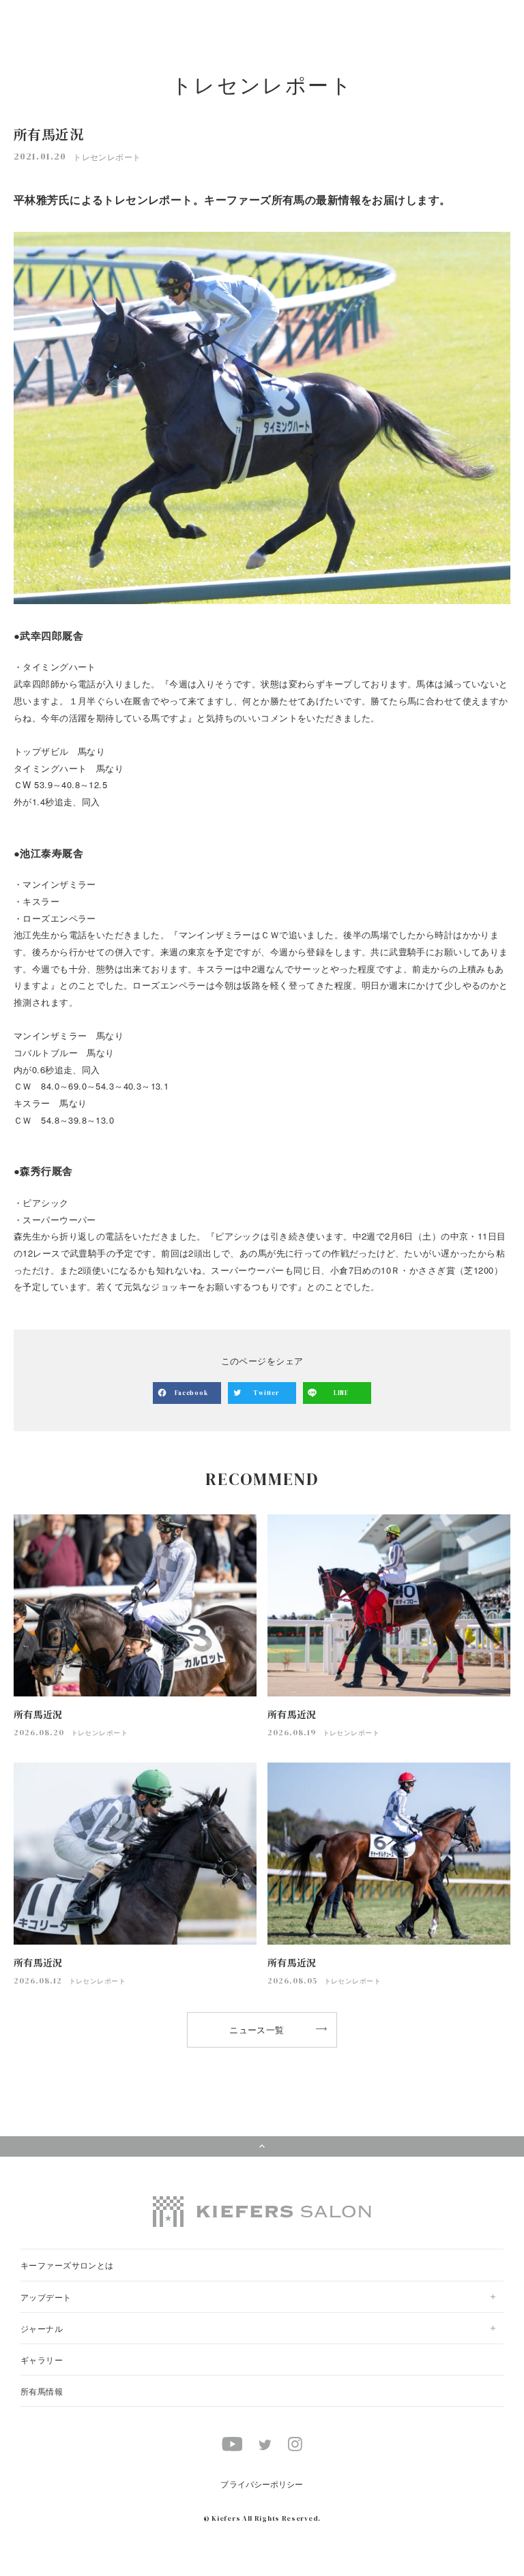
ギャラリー (42, 2360)
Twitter (266, 1393)
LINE (341, 1393)
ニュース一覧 (257, 2030)
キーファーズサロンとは (67, 2265)
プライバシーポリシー (262, 2484)
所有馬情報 (42, 2391)
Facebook (191, 1393)
